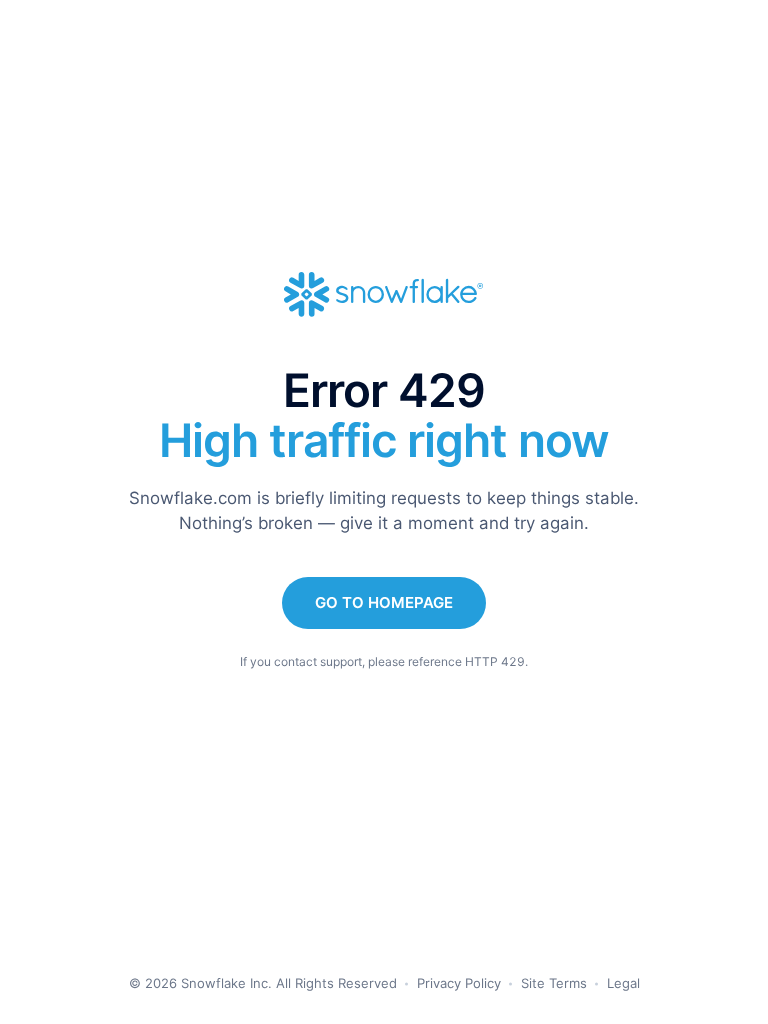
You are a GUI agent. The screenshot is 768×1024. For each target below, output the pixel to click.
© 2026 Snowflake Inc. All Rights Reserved (263, 983)
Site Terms (554, 983)
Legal (623, 983)
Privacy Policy (459, 983)
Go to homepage (384, 602)
